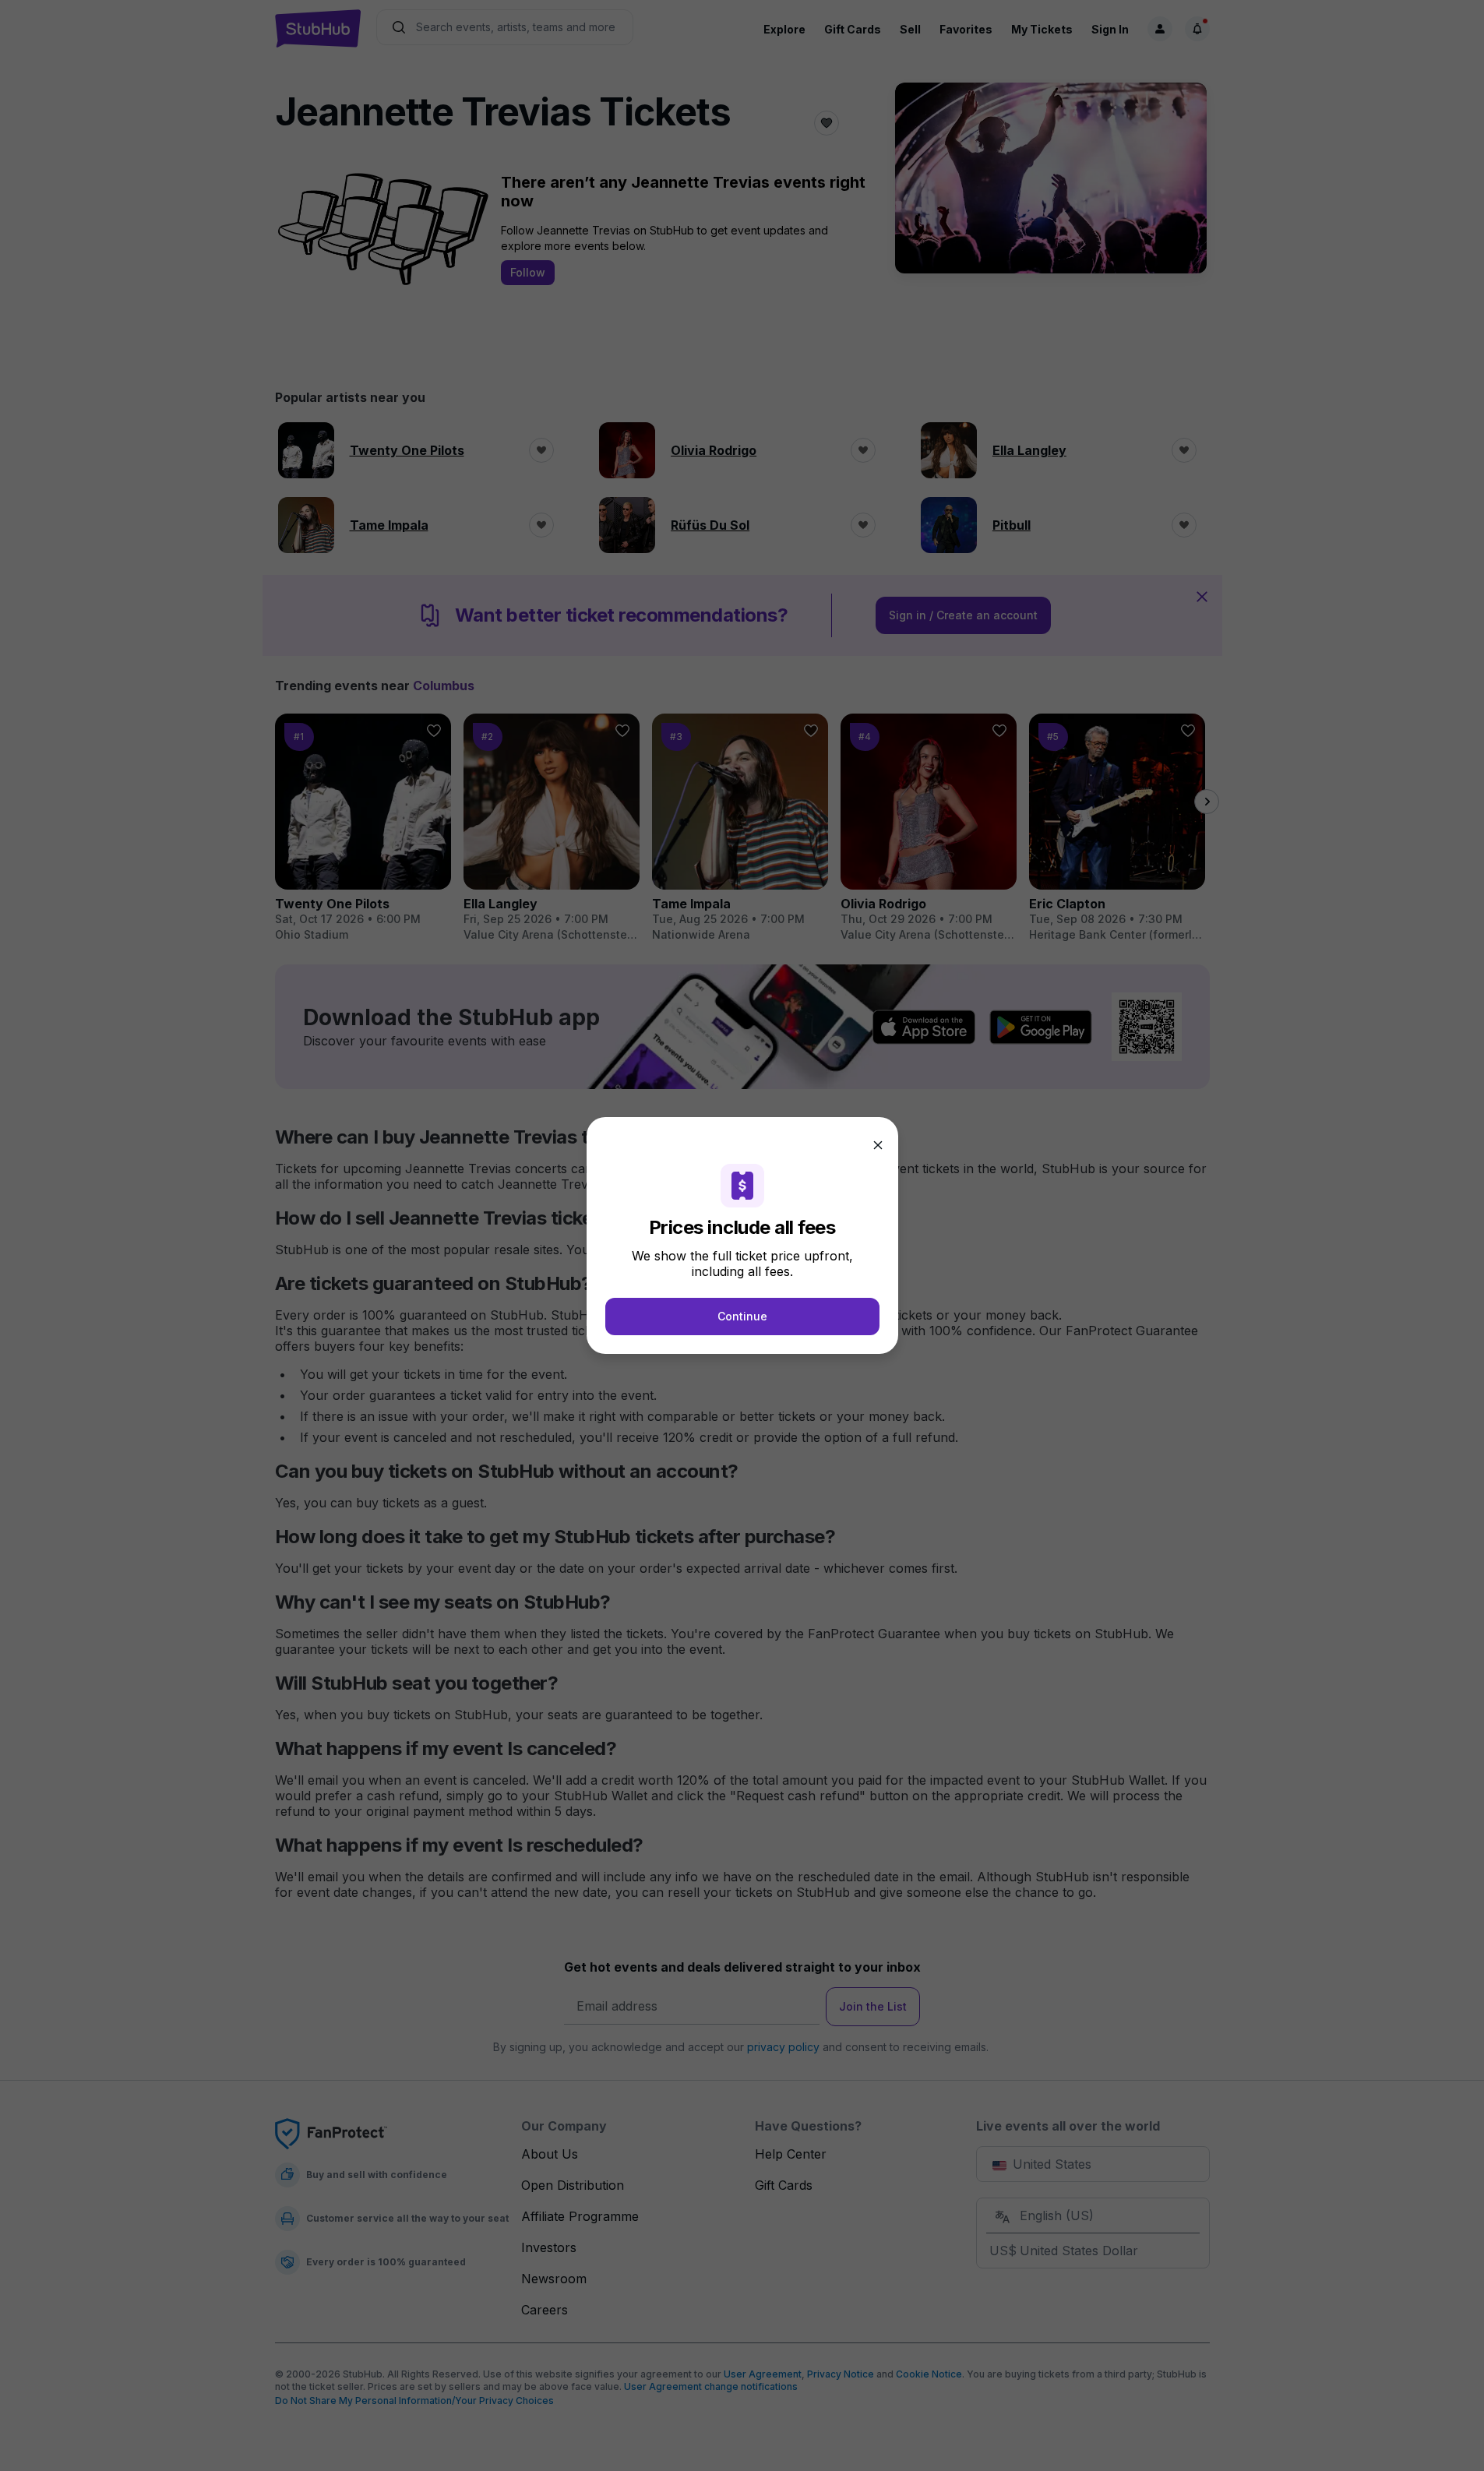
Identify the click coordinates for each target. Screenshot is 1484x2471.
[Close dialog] (878, 1145)
